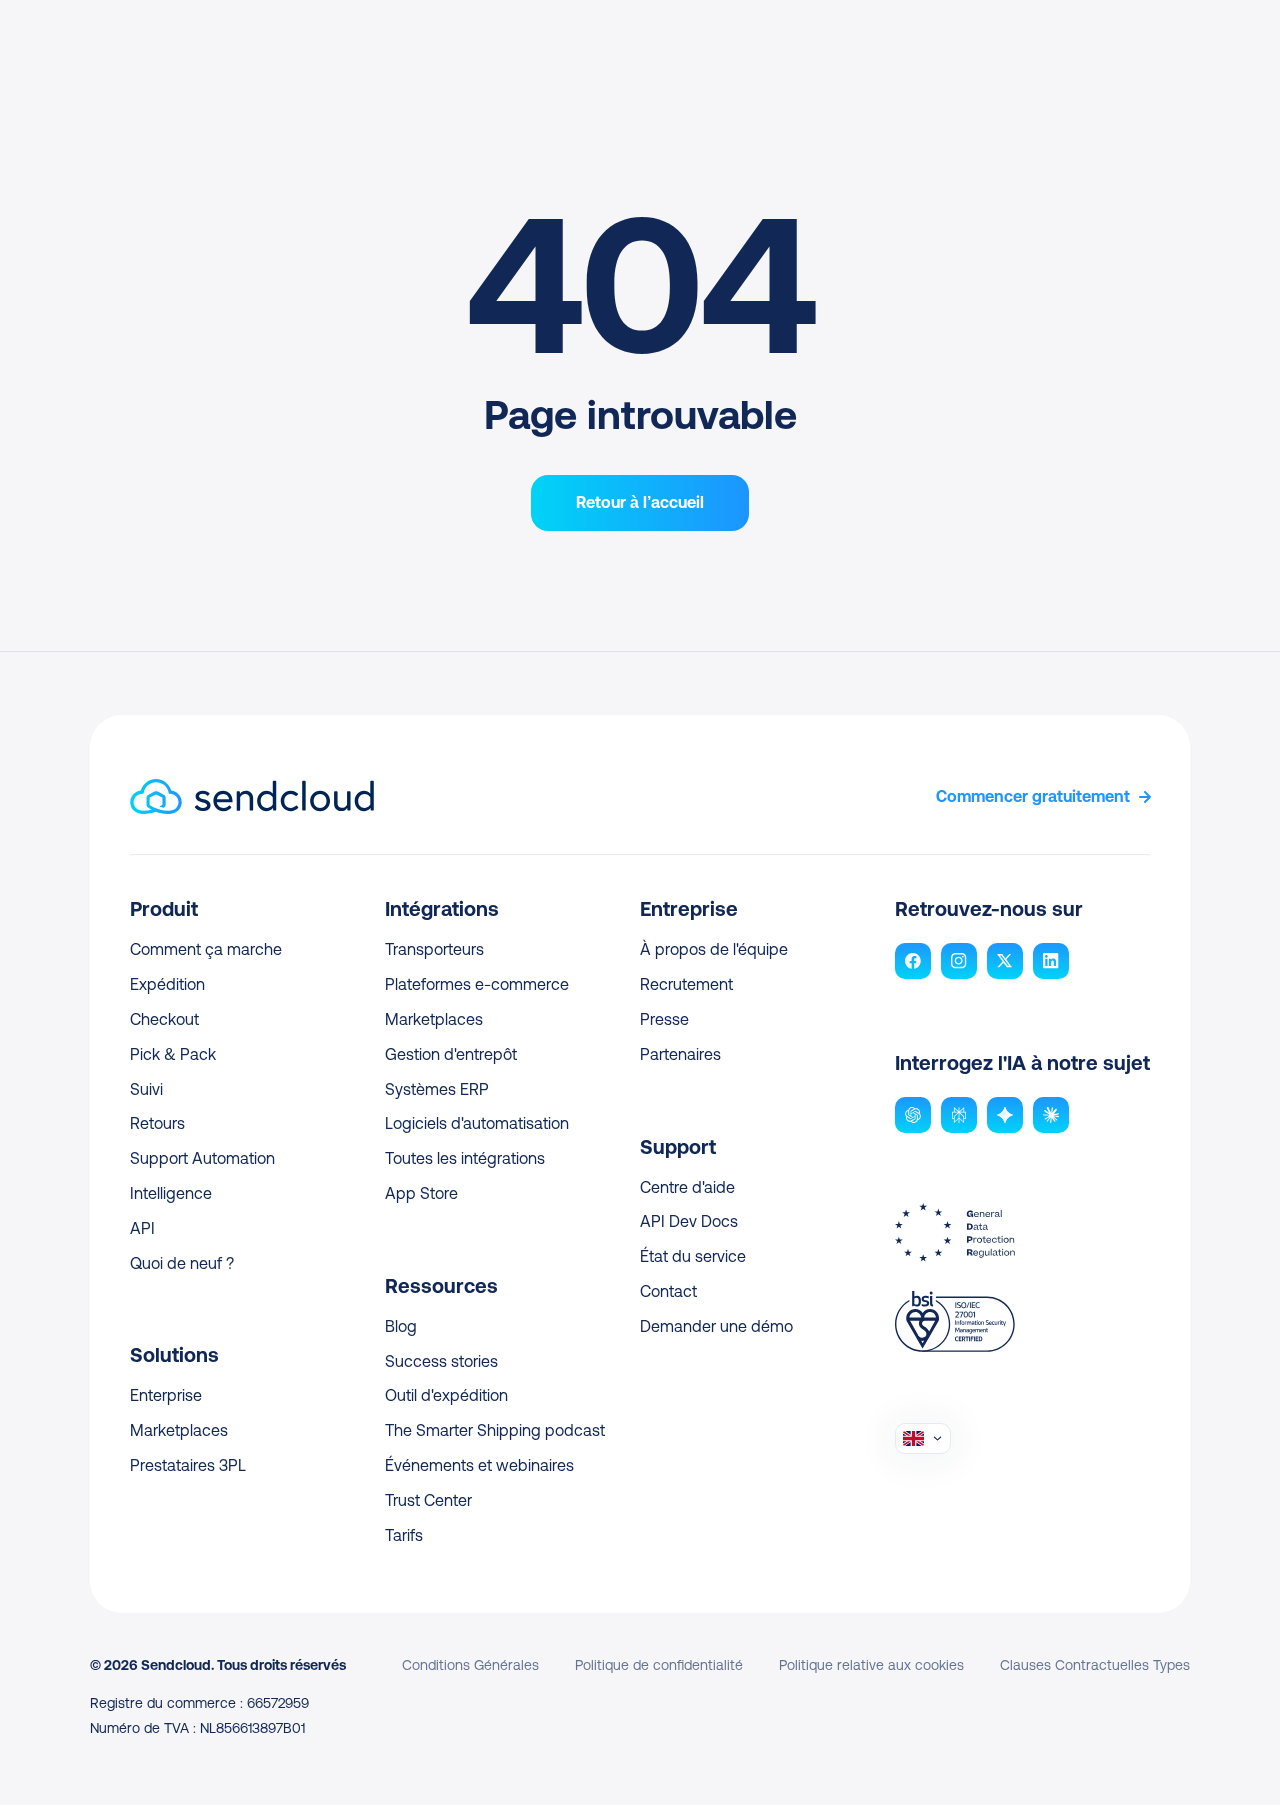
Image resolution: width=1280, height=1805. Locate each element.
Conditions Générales (470, 1665)
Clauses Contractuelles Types (1095, 1665)
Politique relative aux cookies (871, 1665)
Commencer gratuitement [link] (1033, 796)
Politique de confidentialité (659, 1665)
